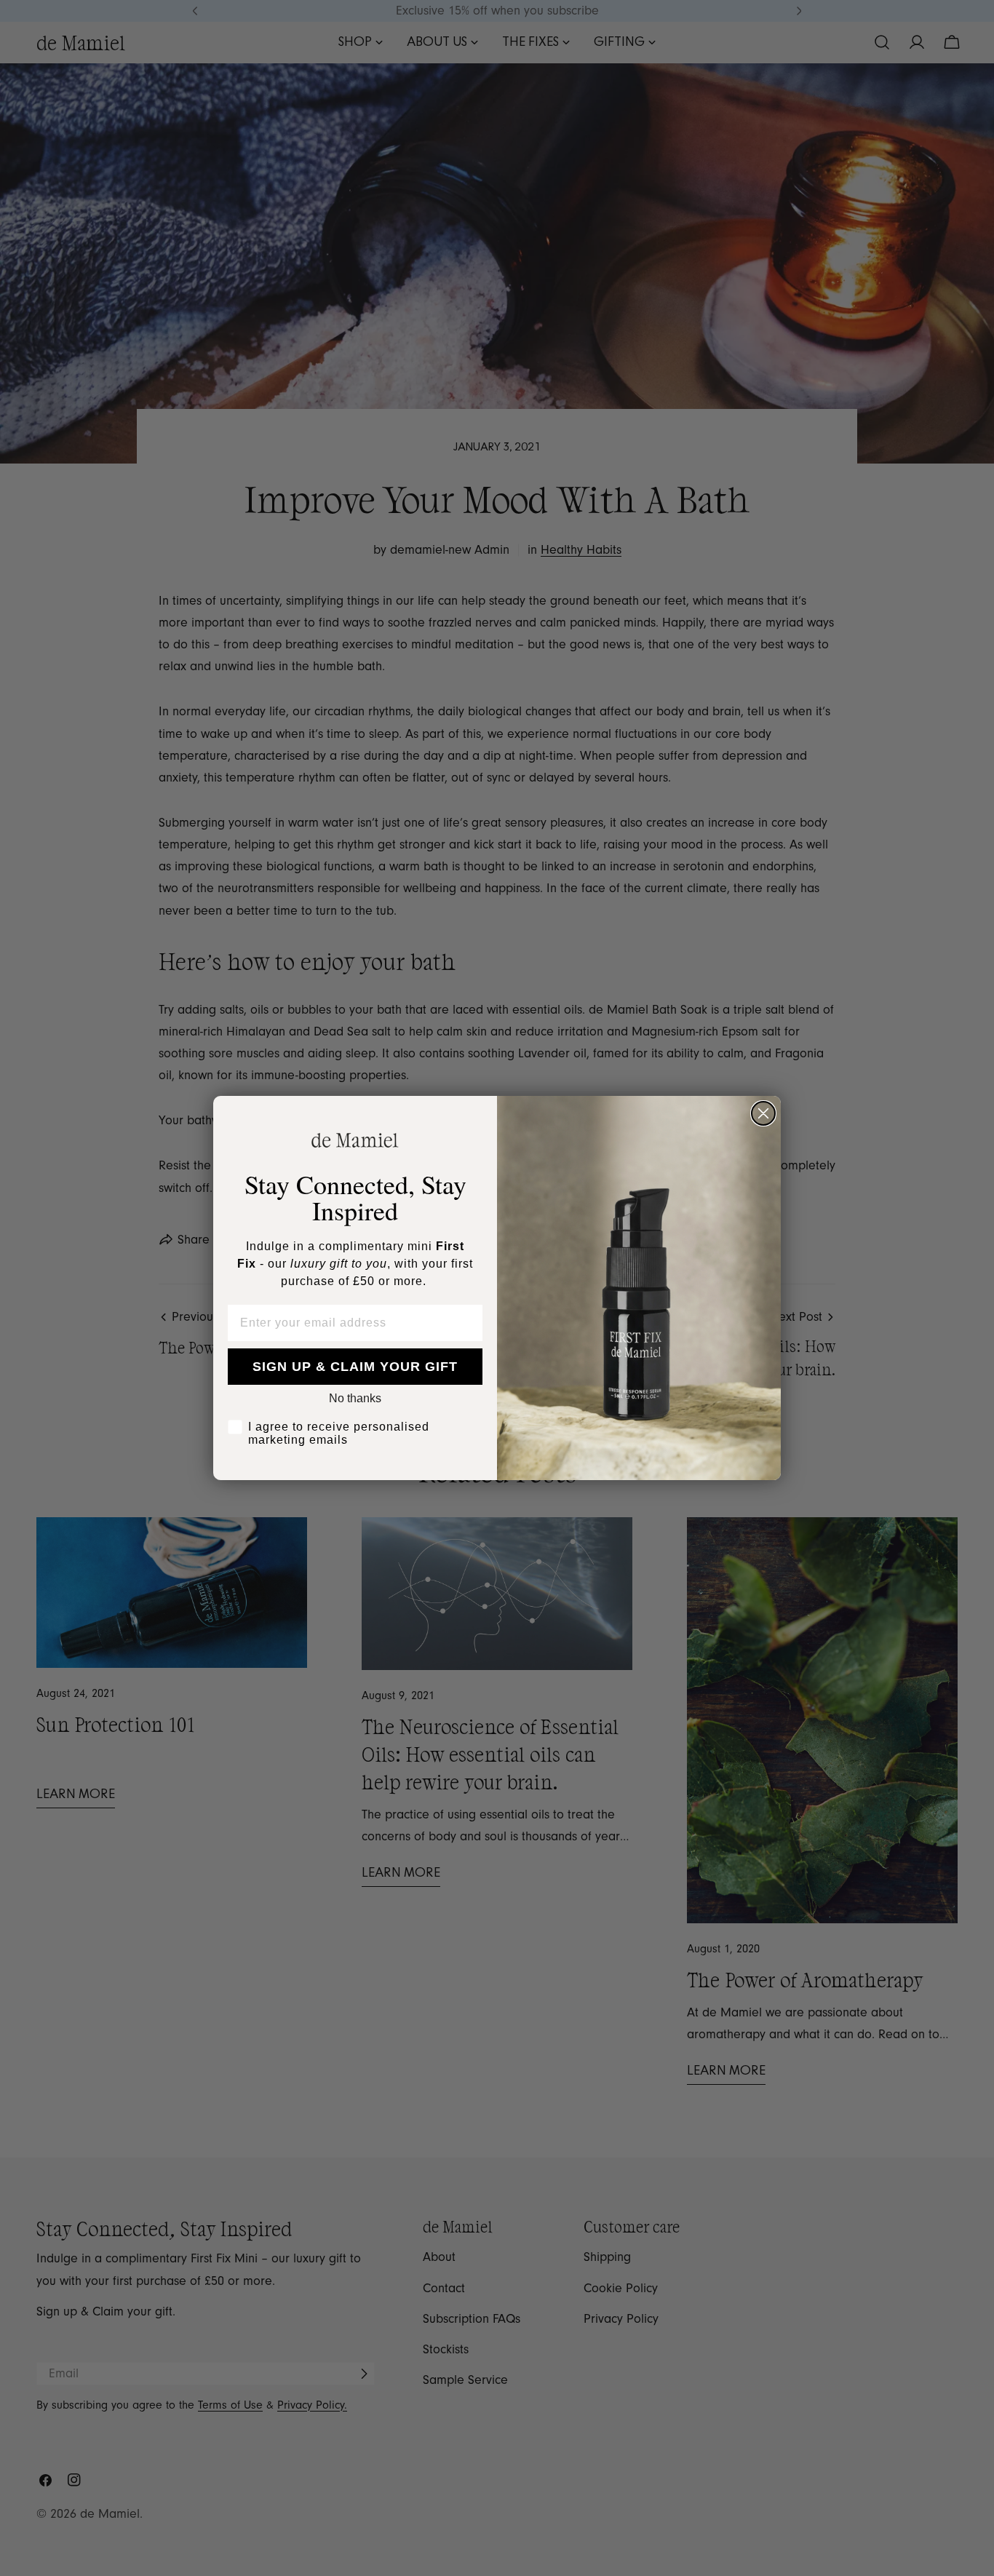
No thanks (355, 1398)
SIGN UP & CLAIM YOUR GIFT (355, 1367)
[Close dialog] (763, 1113)
